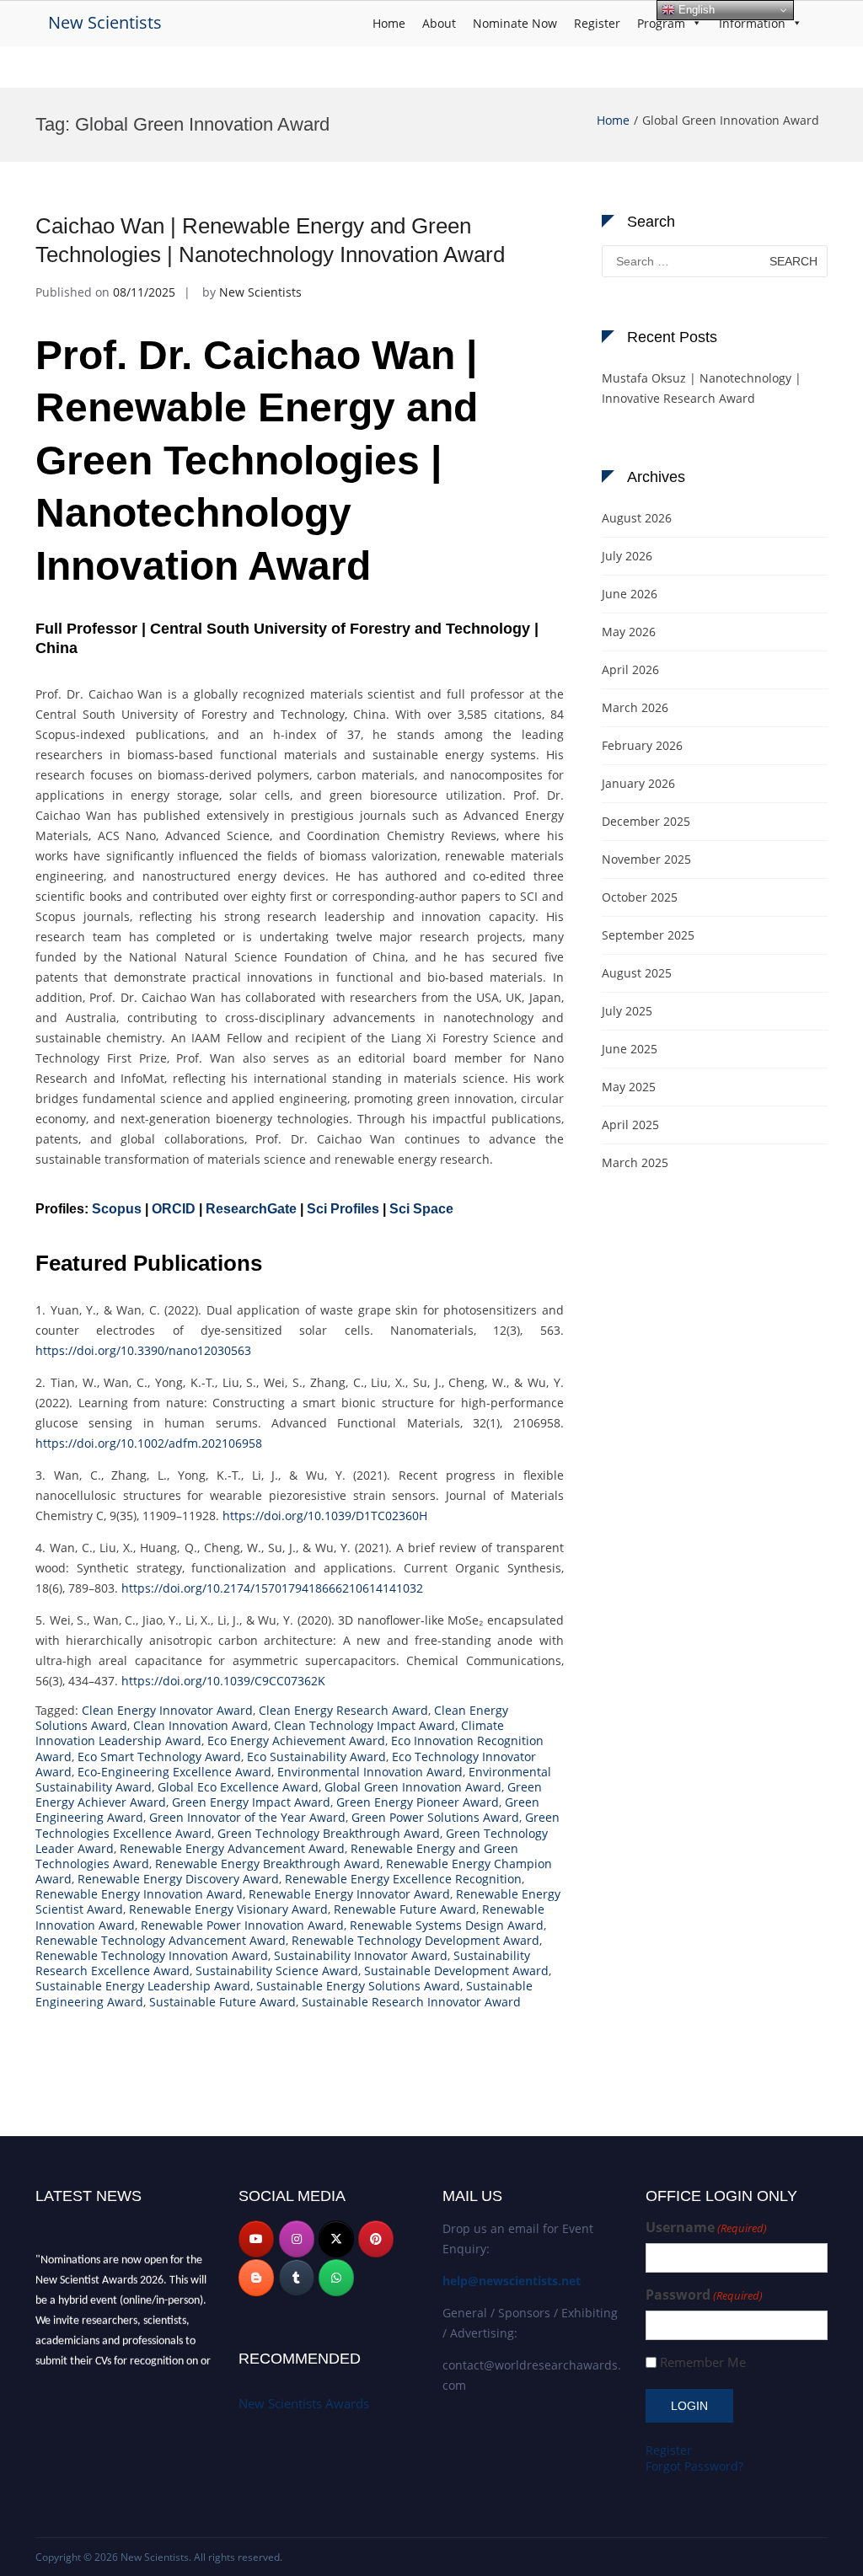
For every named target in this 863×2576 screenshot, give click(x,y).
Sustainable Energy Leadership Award (143, 1986)
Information (752, 23)
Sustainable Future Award (222, 2002)
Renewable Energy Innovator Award (349, 1894)
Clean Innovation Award (201, 1725)
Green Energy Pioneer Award (418, 1802)
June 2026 (630, 594)
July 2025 (627, 1011)
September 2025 (648, 935)
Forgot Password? (694, 2466)
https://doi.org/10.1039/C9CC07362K (223, 1681)
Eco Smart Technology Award (159, 1757)
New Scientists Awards (304, 2403)
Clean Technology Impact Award (364, 1725)
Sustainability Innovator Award (361, 1955)
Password (704, 2295)
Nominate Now (515, 23)
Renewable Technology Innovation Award (152, 1955)
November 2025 (646, 859)
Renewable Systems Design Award (447, 1925)
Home (389, 23)
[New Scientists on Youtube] (256, 2239)
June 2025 (630, 1049)
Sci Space (421, 1209)
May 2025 (629, 1087)
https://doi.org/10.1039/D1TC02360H (325, 1516)
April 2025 (630, 1125)
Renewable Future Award (405, 1909)
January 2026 (638, 783)
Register (597, 23)
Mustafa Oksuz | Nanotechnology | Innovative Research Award (702, 388)
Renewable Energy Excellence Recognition (403, 1879)
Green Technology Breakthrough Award (329, 1833)
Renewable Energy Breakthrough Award (268, 1864)
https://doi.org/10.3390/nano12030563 (143, 1350)
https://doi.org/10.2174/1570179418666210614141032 (272, 1588)
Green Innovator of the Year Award (247, 1817)
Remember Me (703, 2362)
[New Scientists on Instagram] (297, 2239)
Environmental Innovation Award (370, 1772)
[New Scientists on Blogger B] (256, 2278)
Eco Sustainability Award (316, 1757)
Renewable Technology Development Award (415, 1940)
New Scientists (105, 22)
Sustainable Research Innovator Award (411, 2002)
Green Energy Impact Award (251, 1802)
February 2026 (642, 745)
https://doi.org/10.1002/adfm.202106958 (149, 1443)
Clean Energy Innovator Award (167, 1710)
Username (706, 2228)
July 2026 (627, 556)
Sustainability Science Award (277, 1971)
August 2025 (637, 973)
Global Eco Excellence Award (238, 1787)
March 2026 (635, 707)
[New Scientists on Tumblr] (297, 2278)
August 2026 (637, 518)
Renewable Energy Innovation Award (139, 1894)
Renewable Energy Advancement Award (232, 1848)
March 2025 (635, 1162)
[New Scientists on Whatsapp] (336, 2278)
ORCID (174, 1209)
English (695, 10)
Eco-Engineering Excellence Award (174, 1772)
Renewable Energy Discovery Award (178, 1879)
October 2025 (640, 897)
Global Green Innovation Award (413, 1787)
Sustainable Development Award (456, 1971)
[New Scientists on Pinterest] (376, 2239)
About (439, 23)
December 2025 (646, 821)
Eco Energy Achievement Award (296, 1741)
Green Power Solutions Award (435, 1817)
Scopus (117, 1209)
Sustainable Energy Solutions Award (358, 1986)
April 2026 (630, 669)
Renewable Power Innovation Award (242, 1925)
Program (661, 23)
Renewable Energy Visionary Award (228, 1909)
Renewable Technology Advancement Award (161, 1940)
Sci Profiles (343, 1209)
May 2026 (629, 632)
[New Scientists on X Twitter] (336, 2239)
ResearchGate (251, 1209)
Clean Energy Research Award (343, 1710)
